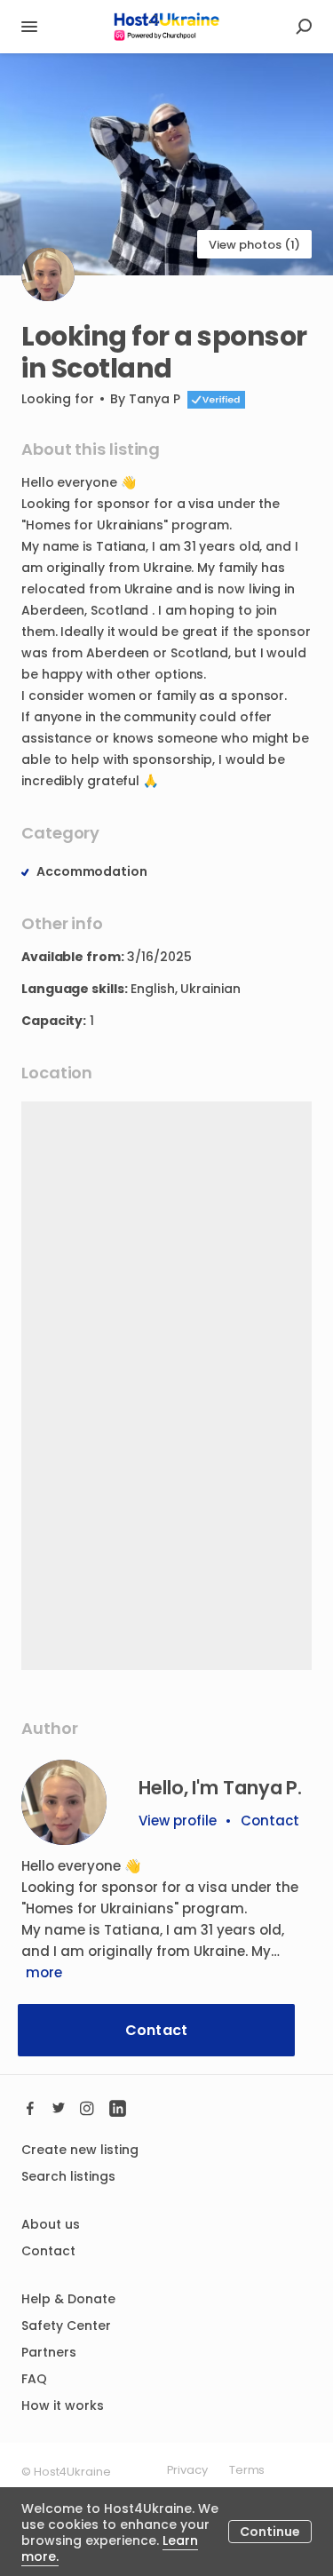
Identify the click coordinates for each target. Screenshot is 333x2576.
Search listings (68, 2176)
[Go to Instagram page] (87, 2107)
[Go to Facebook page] (30, 2107)
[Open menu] (29, 27)
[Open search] (304, 27)
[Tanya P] (64, 1802)
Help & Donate (68, 2299)
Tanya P (155, 399)
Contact (156, 2030)
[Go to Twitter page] (59, 2107)
